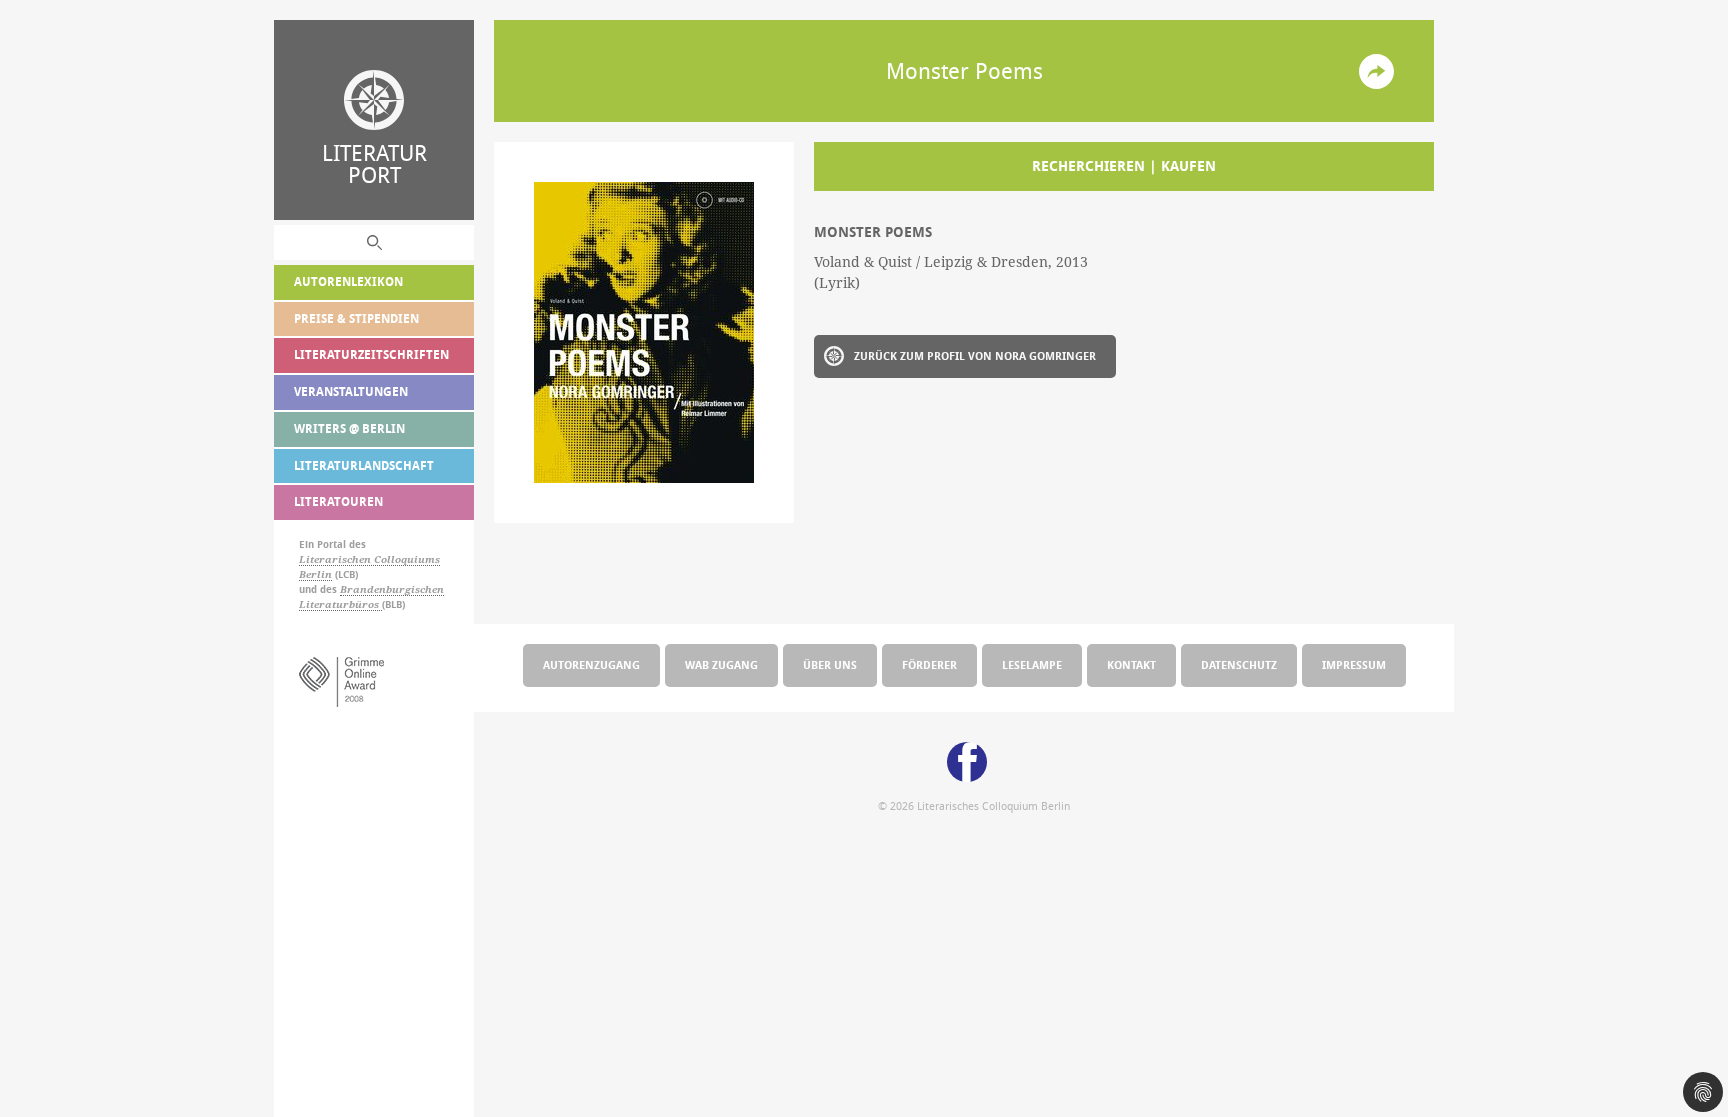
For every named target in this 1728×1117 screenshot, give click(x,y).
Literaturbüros (340, 604)
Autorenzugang (591, 664)
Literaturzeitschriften (371, 354)
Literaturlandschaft (364, 465)
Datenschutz (1239, 664)
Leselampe (1032, 664)
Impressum (1354, 664)
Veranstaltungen (351, 391)
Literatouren (338, 501)
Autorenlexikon (348, 281)
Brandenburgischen (392, 589)
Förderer (929, 664)
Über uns (830, 664)
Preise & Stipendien (356, 318)
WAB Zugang (721, 664)
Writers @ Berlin (349, 428)
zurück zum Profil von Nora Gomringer (975, 355)
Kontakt (1131, 664)
